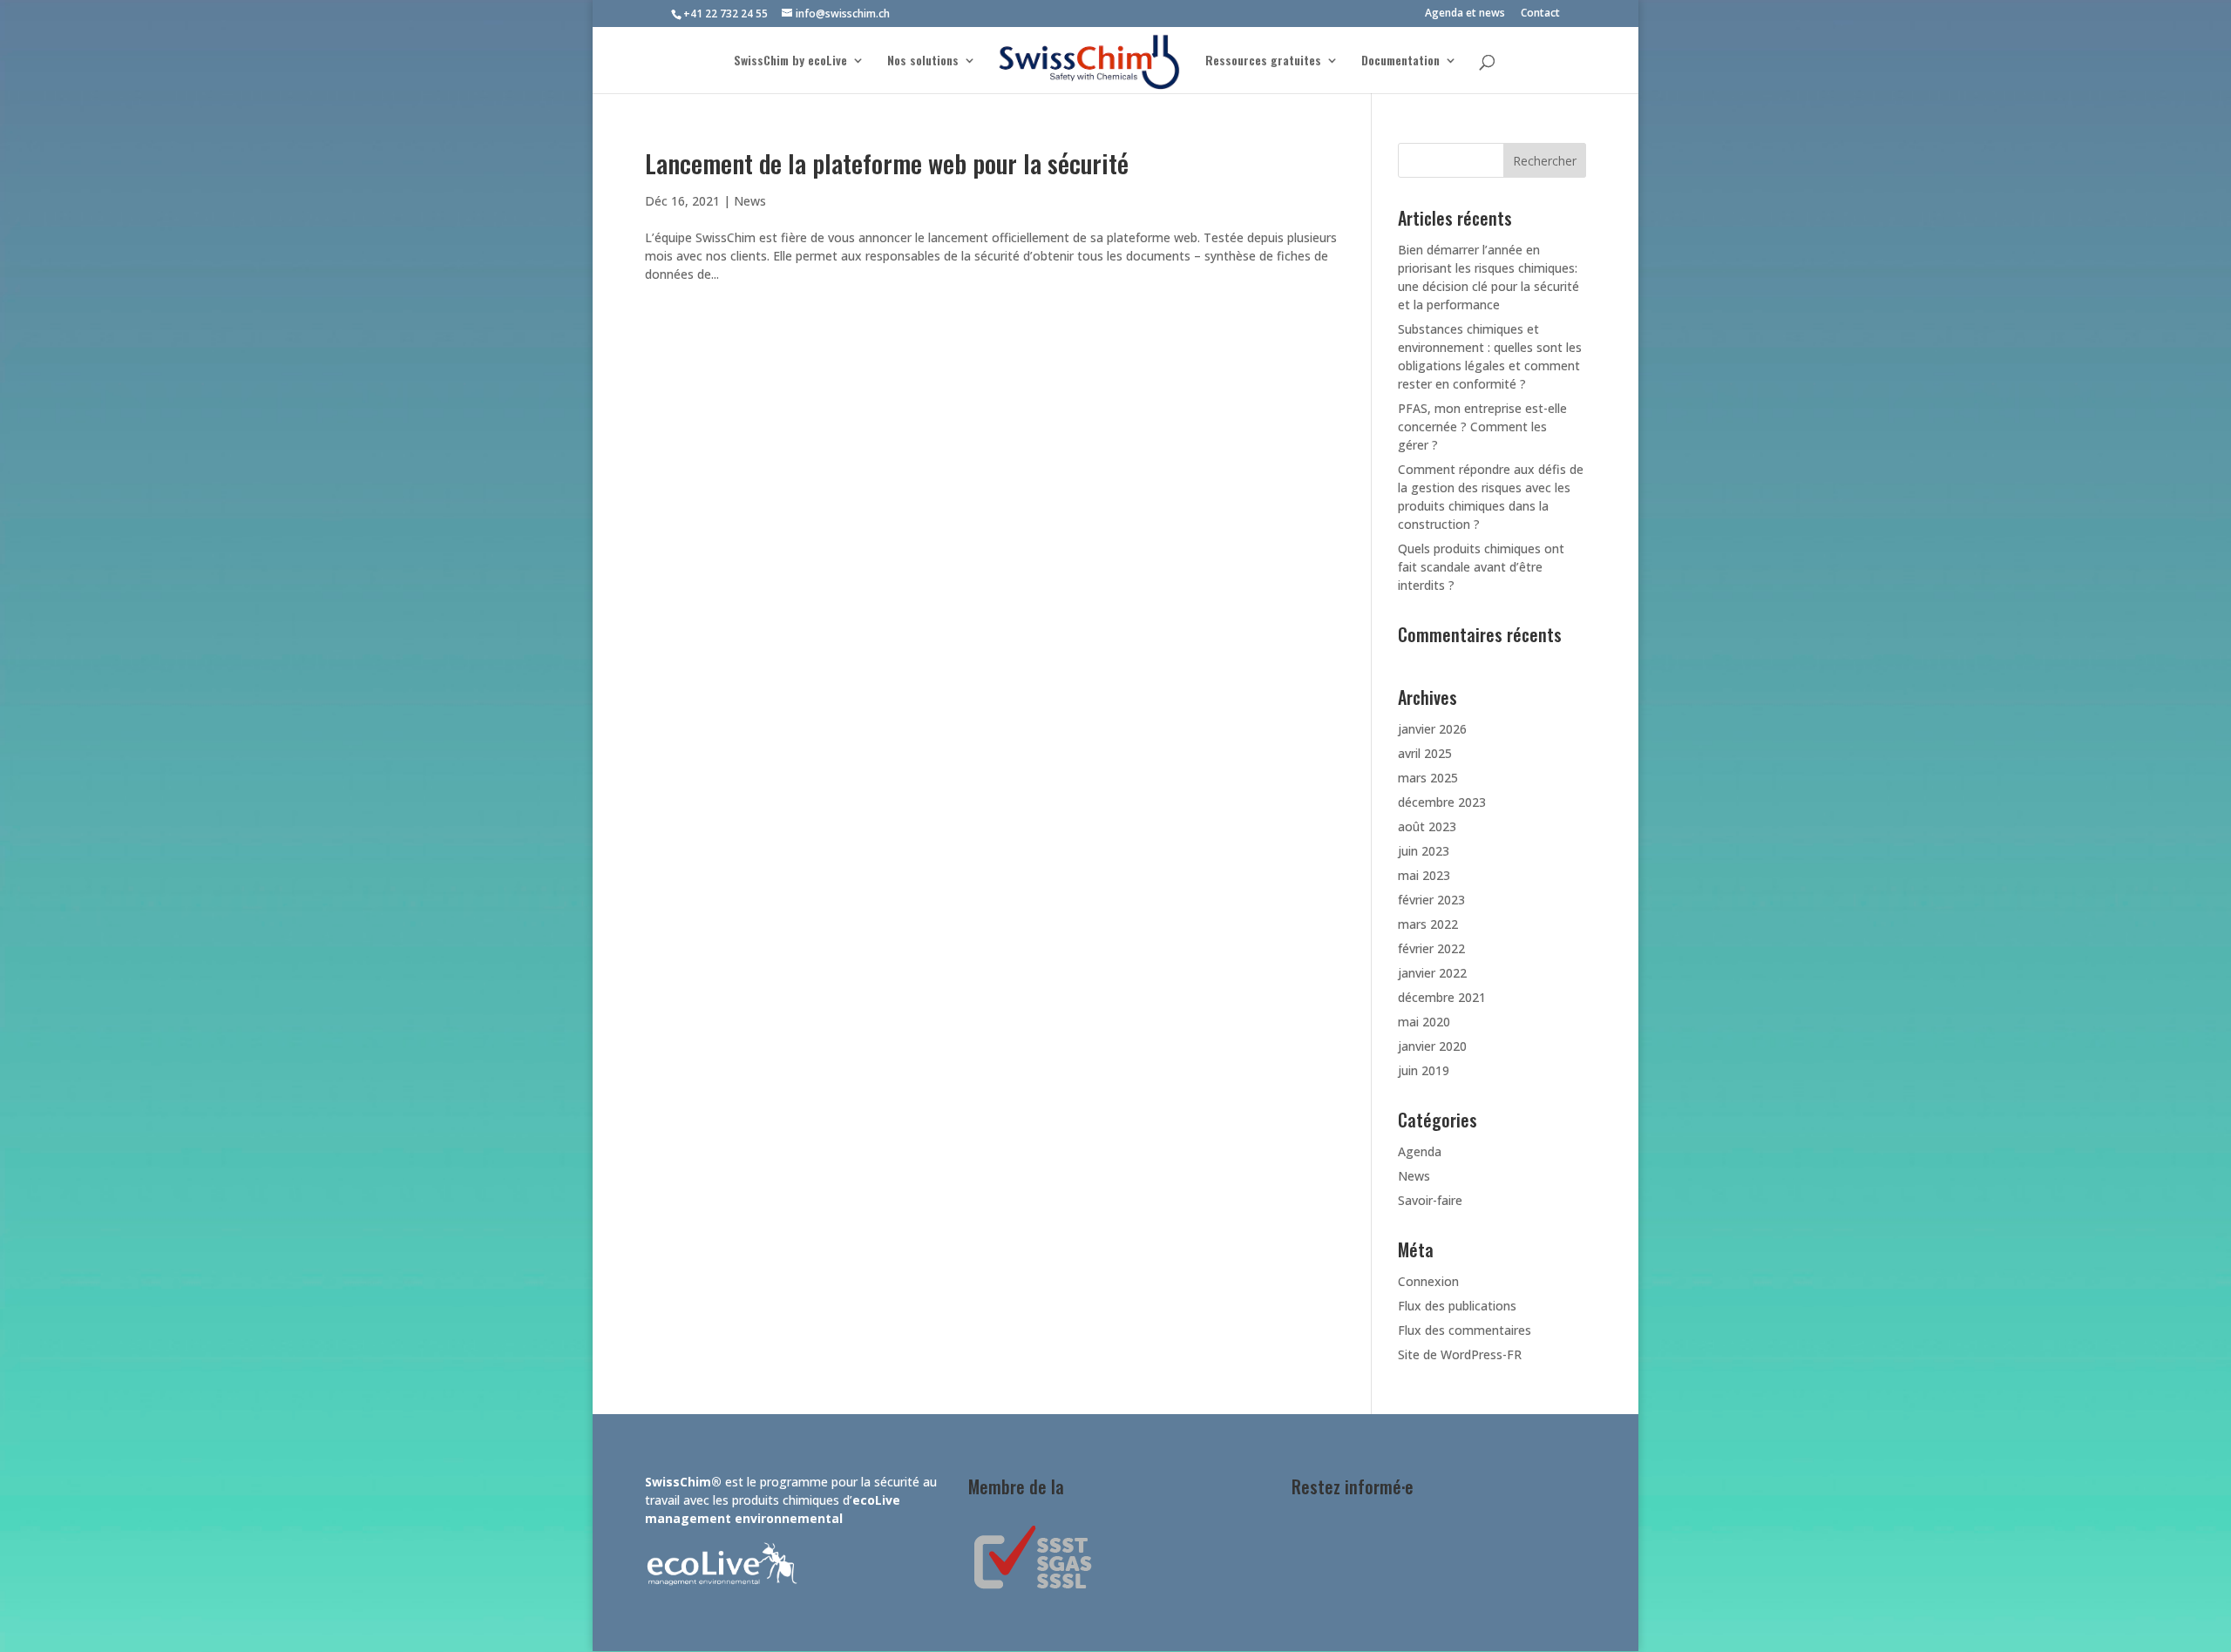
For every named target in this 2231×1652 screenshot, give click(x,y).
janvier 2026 (1432, 729)
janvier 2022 (1432, 973)
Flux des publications (1457, 1306)
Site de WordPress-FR (1460, 1354)
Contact (1540, 14)
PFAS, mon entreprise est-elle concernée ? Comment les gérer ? (1482, 427)
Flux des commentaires (1465, 1330)
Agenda (1420, 1151)
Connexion (1428, 1281)
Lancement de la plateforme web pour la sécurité (887, 162)
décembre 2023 (1442, 802)
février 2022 (1431, 948)
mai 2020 (1424, 1022)
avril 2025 (1425, 753)
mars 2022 (1428, 924)
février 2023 (1431, 900)
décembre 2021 (1442, 997)
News (750, 201)
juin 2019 (1424, 1070)
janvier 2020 (1432, 1046)
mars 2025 (1428, 778)
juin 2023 (1424, 851)
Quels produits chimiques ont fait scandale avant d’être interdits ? (1481, 567)
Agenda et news (1465, 14)
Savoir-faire (1430, 1200)
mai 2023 (1424, 875)
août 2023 (1427, 826)
